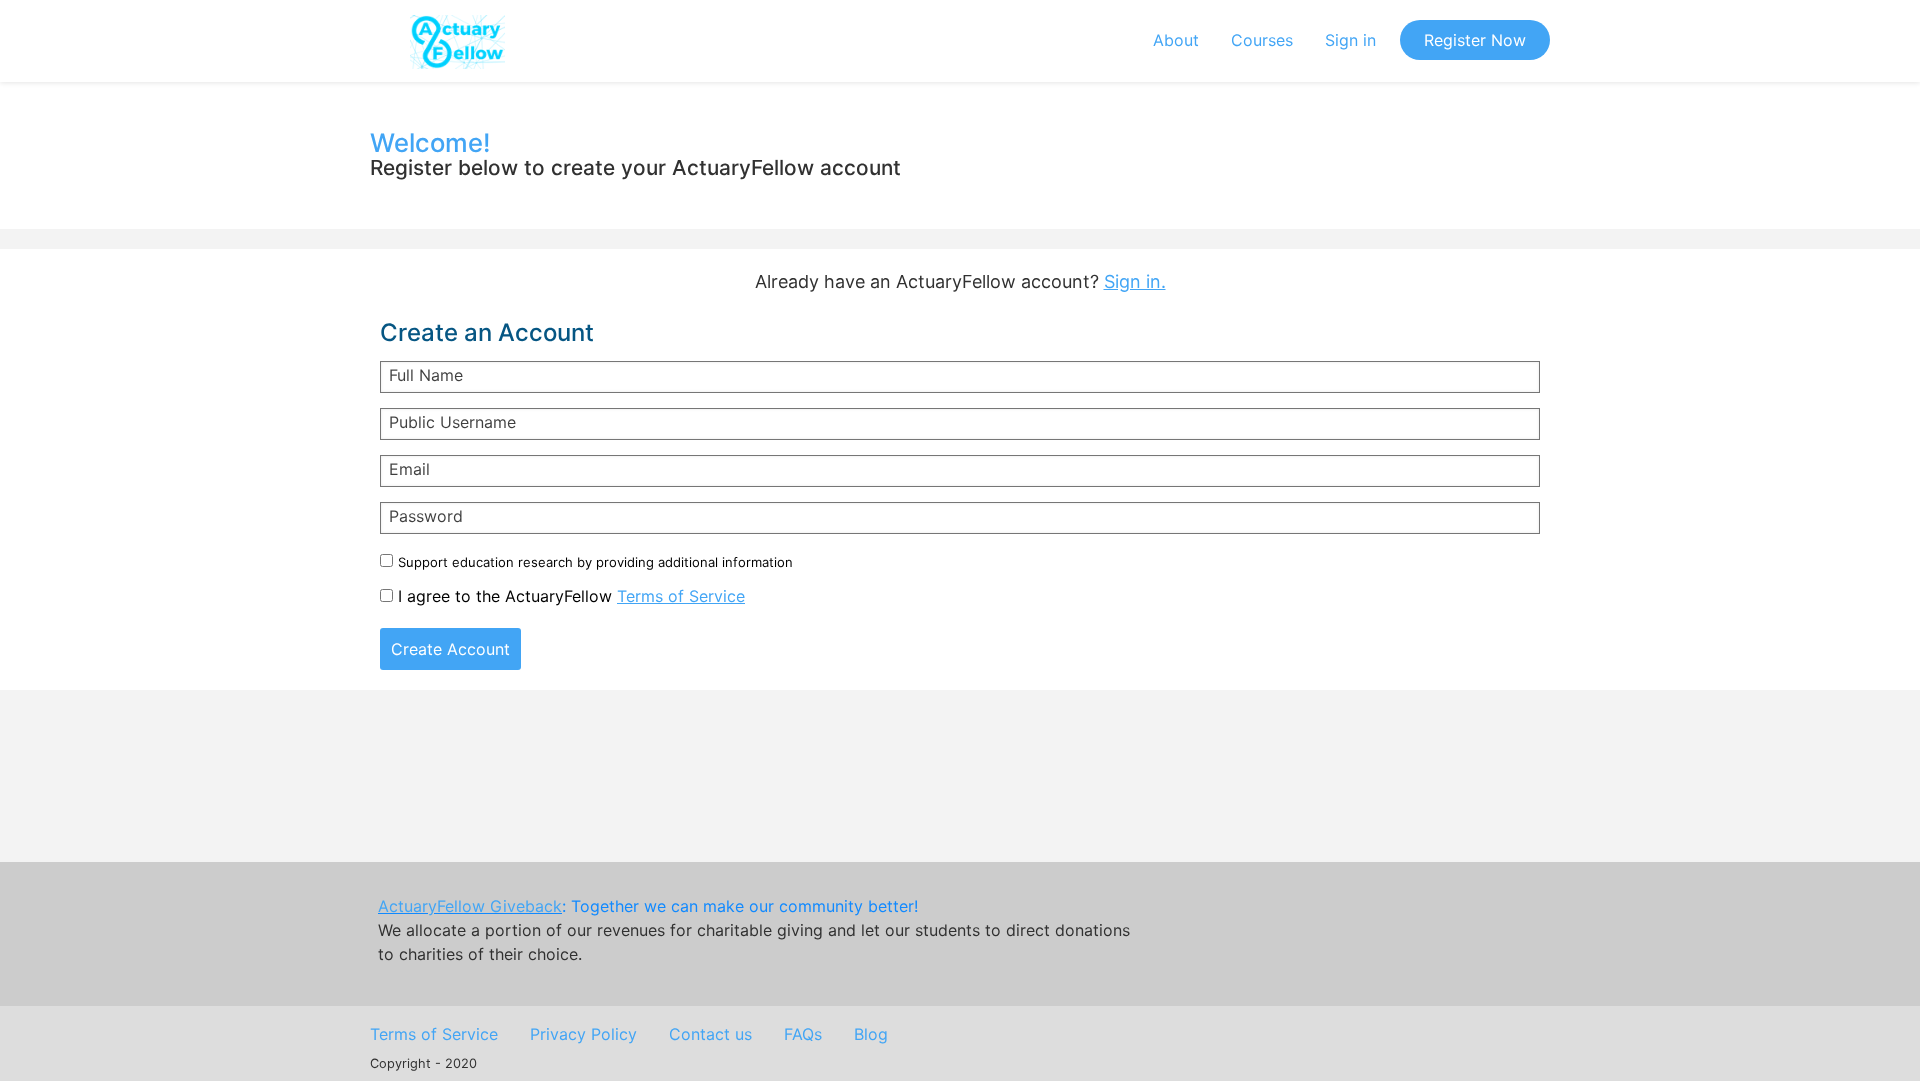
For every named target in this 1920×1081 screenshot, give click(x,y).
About (1176, 40)
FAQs (803, 1034)
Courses (1262, 40)
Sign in (1350, 40)
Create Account (450, 649)
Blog (871, 1034)
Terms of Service (681, 596)
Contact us (710, 1034)
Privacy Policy (583, 1034)
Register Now (1475, 40)
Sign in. (1135, 281)
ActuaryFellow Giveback (470, 906)
